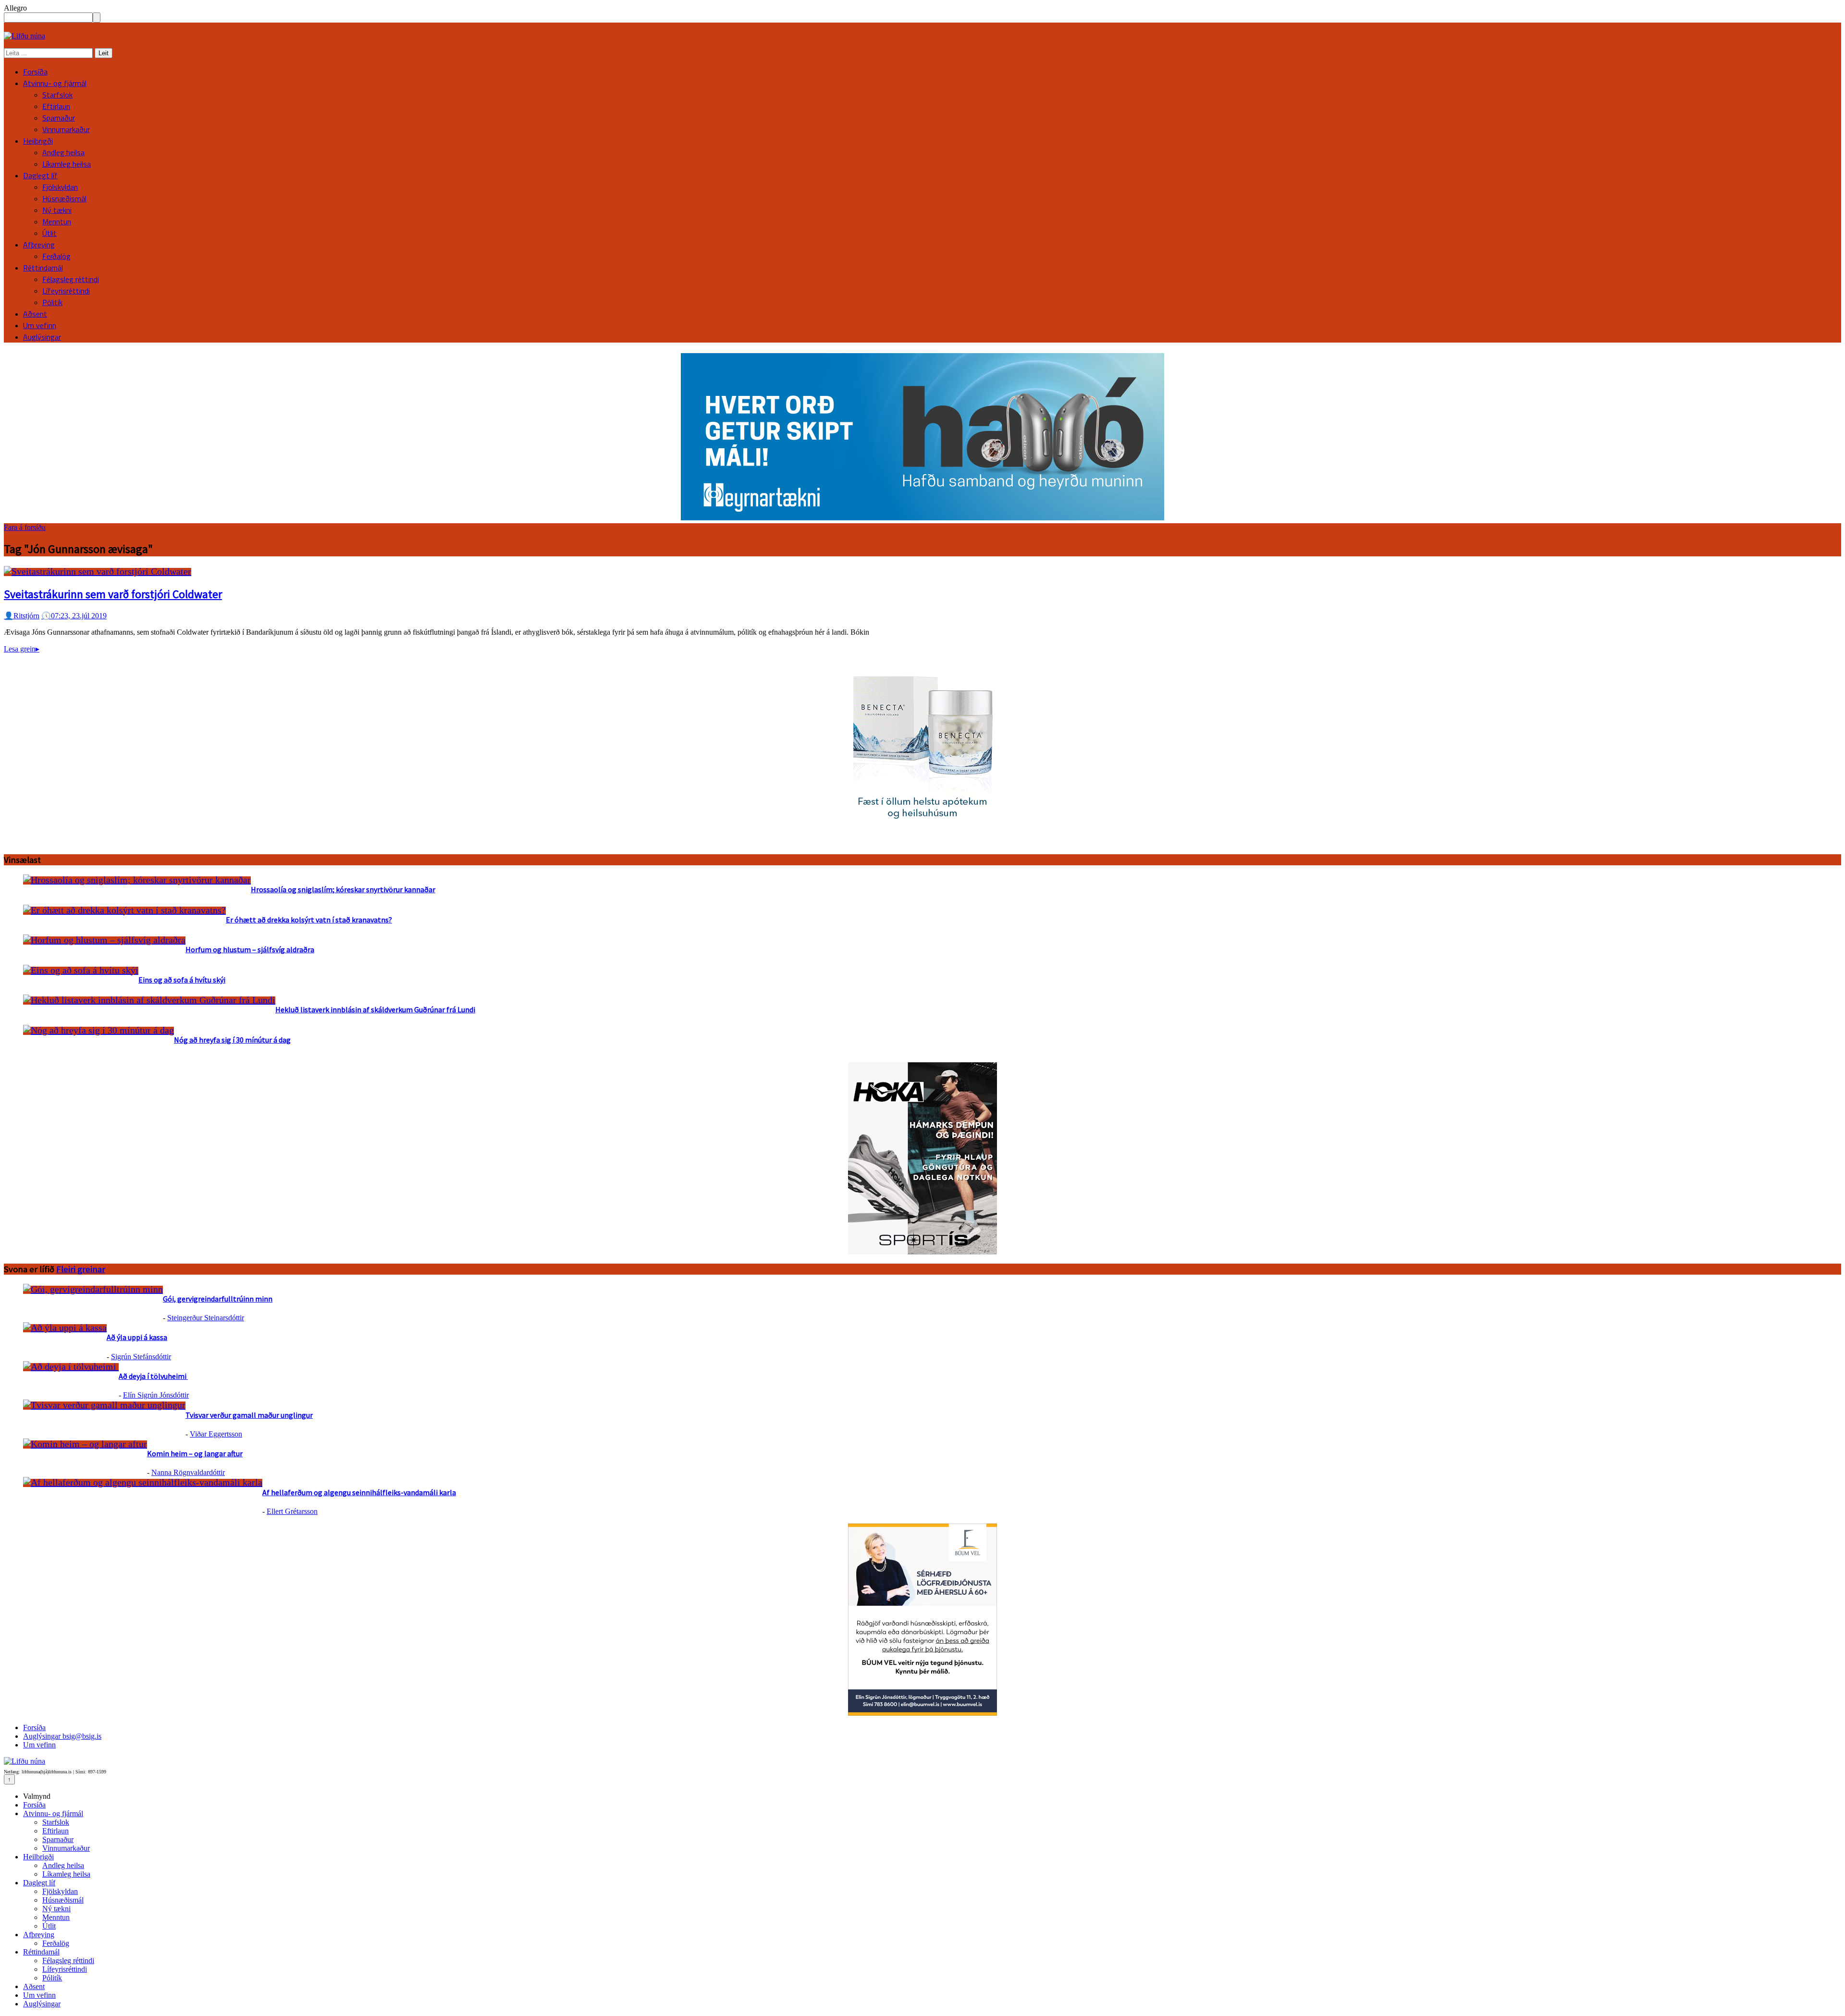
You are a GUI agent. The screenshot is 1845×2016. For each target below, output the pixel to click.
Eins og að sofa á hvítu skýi (182, 980)
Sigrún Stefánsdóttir (141, 1357)
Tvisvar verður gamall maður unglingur (249, 1415)
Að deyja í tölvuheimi (153, 1376)
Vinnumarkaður (66, 129)
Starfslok (57, 95)
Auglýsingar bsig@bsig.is (62, 1736)
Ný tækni (57, 210)
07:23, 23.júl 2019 (74, 616)
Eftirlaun (56, 106)
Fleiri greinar (81, 1269)
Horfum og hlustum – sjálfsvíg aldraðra (250, 949)
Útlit (49, 233)
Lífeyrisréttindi (66, 291)
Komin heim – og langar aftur (195, 1453)
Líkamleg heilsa (67, 164)
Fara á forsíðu (25, 527)
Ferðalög (56, 256)
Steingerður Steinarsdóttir (206, 1318)
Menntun (57, 221)
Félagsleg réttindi (71, 279)
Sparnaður (59, 118)
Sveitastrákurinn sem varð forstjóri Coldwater (113, 594)
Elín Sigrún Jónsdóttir (156, 1395)
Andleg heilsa (63, 152)
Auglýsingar (42, 337)
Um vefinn (40, 325)
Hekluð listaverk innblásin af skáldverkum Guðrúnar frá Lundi (375, 1009)
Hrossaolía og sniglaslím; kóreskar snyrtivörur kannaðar (343, 889)
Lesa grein (22, 649)
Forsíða (35, 72)
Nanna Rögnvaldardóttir (188, 1472)
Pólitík (52, 302)
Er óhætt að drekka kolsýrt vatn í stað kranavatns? (309, 920)
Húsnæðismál (64, 198)
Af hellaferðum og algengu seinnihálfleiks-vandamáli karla (359, 1492)
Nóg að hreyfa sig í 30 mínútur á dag (232, 1040)
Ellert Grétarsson (292, 1511)
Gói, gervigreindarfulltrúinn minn (218, 1299)
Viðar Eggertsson (216, 1434)
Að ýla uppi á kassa (137, 1337)
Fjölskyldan (60, 187)
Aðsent (35, 314)
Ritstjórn (22, 616)
